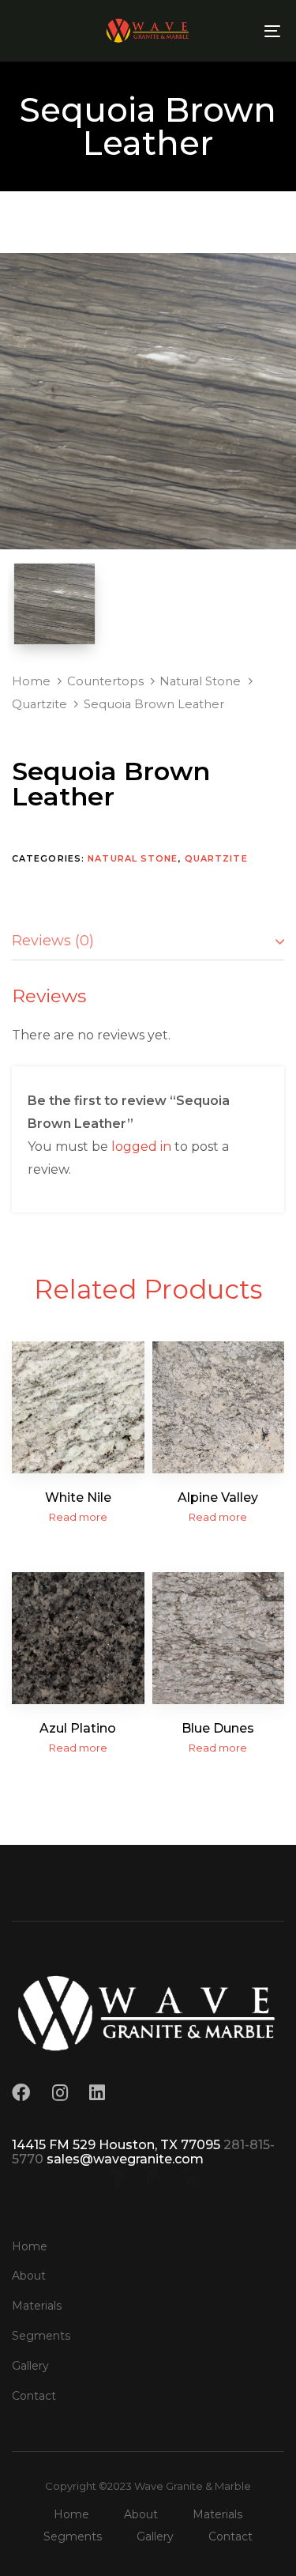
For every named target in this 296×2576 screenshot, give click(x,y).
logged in (141, 1147)
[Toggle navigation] (236, 31)
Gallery (30, 2366)
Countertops (105, 681)
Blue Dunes (218, 1728)
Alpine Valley (218, 1497)
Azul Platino (78, 1728)
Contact (34, 2396)
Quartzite (39, 704)
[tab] (148, 942)
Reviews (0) (53, 941)
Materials (37, 2306)
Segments (41, 2336)
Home (31, 681)
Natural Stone (200, 681)
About (29, 2276)
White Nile (78, 1497)
